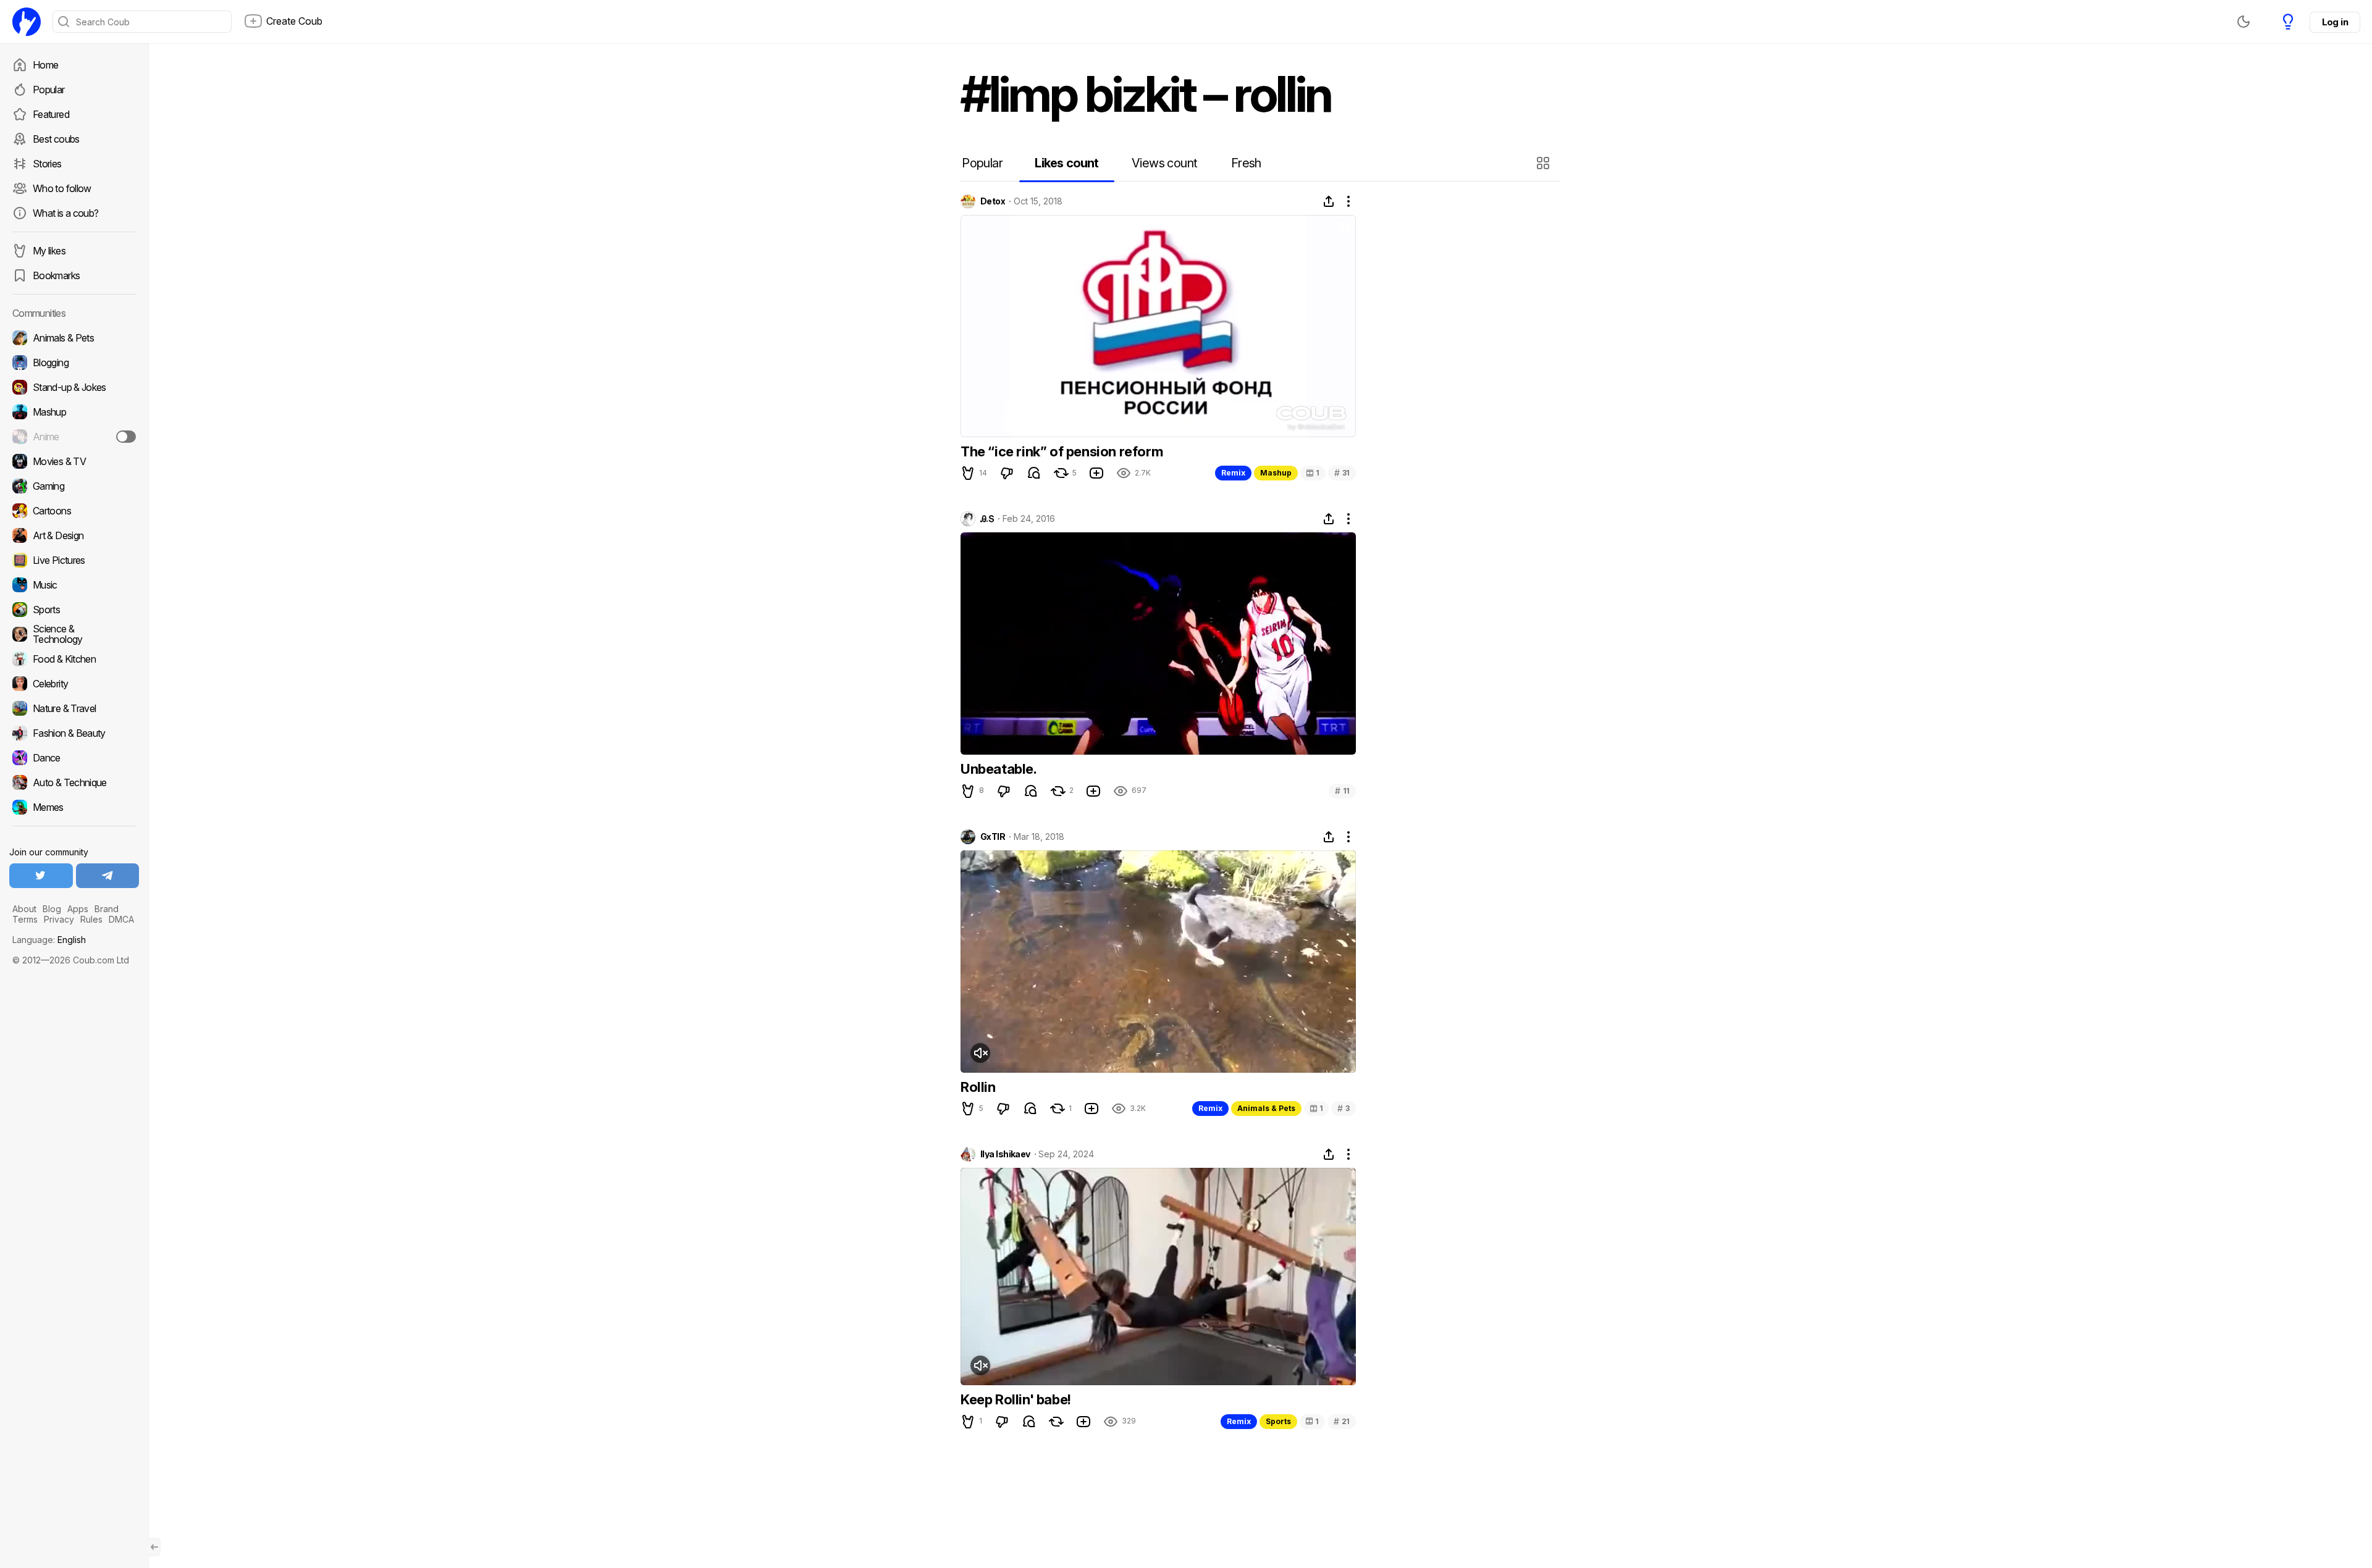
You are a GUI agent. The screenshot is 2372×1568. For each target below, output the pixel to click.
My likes (49, 251)
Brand (107, 909)
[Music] (74, 585)
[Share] (1329, 201)
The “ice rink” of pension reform (1062, 451)
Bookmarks (56, 275)
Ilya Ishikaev (1005, 1154)
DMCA (121, 919)
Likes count (1066, 163)
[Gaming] (74, 486)
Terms (25, 919)
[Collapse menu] (154, 1547)
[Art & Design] (74, 535)
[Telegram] (108, 876)
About (24, 909)
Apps (78, 909)
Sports (1278, 1421)
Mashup (1276, 473)
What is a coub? (65, 213)
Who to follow (62, 188)
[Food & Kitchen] (74, 659)
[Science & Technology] (74, 634)
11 (1342, 791)
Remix (1233, 473)
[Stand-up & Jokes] (74, 387)
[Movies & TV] (74, 461)
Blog (52, 909)
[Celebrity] (74, 684)
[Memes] (74, 807)
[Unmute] (980, 1053)
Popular (49, 90)
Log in (2335, 22)
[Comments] (1034, 473)
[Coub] (27, 22)
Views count (1164, 163)
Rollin (978, 1087)
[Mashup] (74, 412)
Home (45, 65)
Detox (993, 201)
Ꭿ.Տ (987, 519)
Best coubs (56, 139)
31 (1342, 473)
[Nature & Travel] (74, 708)
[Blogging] (74, 363)
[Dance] (74, 758)
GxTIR (993, 837)
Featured (51, 114)
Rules (91, 919)
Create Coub (294, 21)
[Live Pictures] (74, 560)
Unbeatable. (999, 769)
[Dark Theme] (2244, 22)
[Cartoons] (74, 511)
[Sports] (74, 610)
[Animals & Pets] (74, 338)
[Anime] (74, 437)
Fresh (1246, 163)
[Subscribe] (126, 437)
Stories (47, 164)
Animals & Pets (1266, 1108)
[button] (1545, 163)
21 (1342, 1421)
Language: (49, 940)
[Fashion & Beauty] (74, 733)
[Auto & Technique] (74, 782)
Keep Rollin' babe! (1016, 1399)
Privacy (59, 919)
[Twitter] (41, 876)
